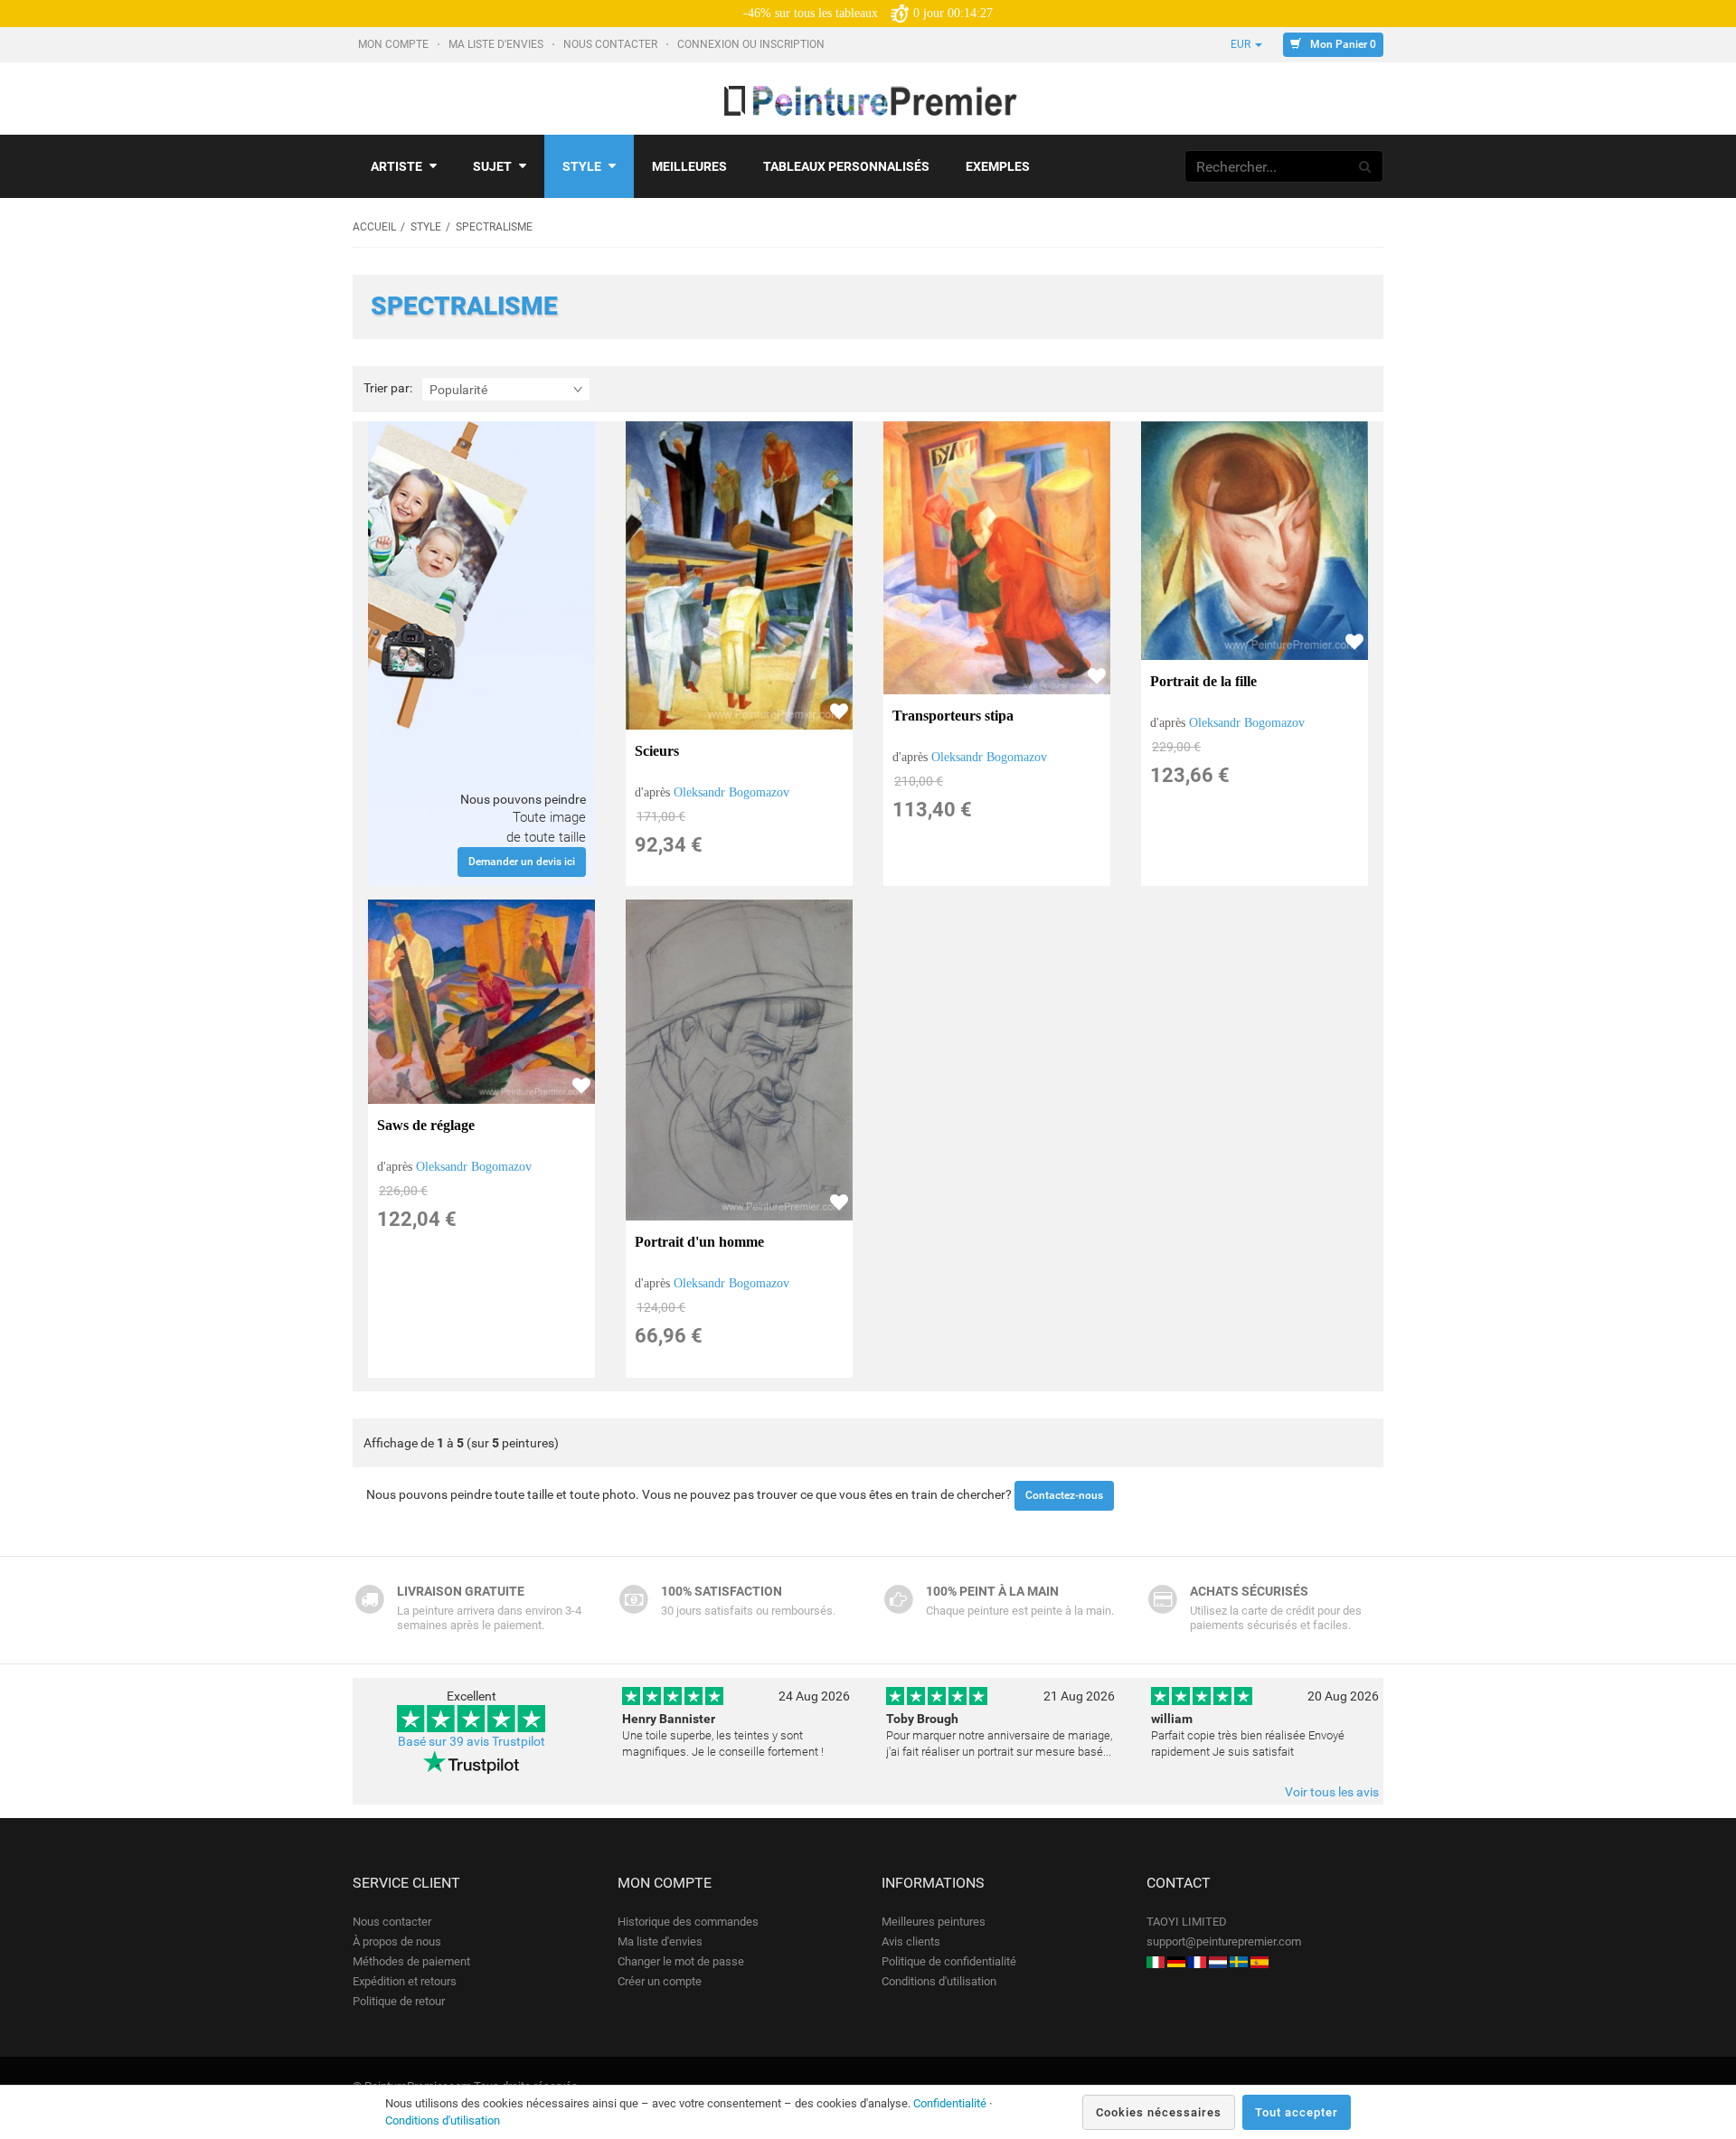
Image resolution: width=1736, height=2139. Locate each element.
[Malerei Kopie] (1176, 1961)
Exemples (998, 166)
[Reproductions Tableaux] (1197, 1961)
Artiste (396, 166)
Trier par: (388, 388)
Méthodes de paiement (411, 1961)
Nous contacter (612, 44)
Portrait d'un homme (699, 1242)
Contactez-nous (1064, 1495)
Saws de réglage (426, 1125)
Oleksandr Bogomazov (731, 792)
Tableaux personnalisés (846, 166)
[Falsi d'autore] (1156, 1961)
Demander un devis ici (522, 862)
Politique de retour (399, 2001)
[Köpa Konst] (1239, 1961)
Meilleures (689, 166)
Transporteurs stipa (953, 716)
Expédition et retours (405, 1981)
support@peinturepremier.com (1224, 1941)
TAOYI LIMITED (1187, 1922)
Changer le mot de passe (681, 1961)
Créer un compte (660, 1981)
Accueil (374, 227)
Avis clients (911, 1941)
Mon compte (395, 44)
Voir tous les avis (1332, 1792)
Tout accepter (1297, 2112)
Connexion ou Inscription (752, 44)
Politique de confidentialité (949, 1961)
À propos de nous (397, 1941)
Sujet (492, 166)
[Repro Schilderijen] (1218, 1961)
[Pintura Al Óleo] (1260, 1961)
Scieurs (657, 751)
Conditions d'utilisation (939, 1981)
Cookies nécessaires (1159, 2112)
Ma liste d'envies (497, 44)
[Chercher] (1365, 166)
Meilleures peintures (934, 1922)
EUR (1242, 44)
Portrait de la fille (1203, 681)
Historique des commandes (688, 1922)
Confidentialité (950, 2103)
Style (582, 166)
